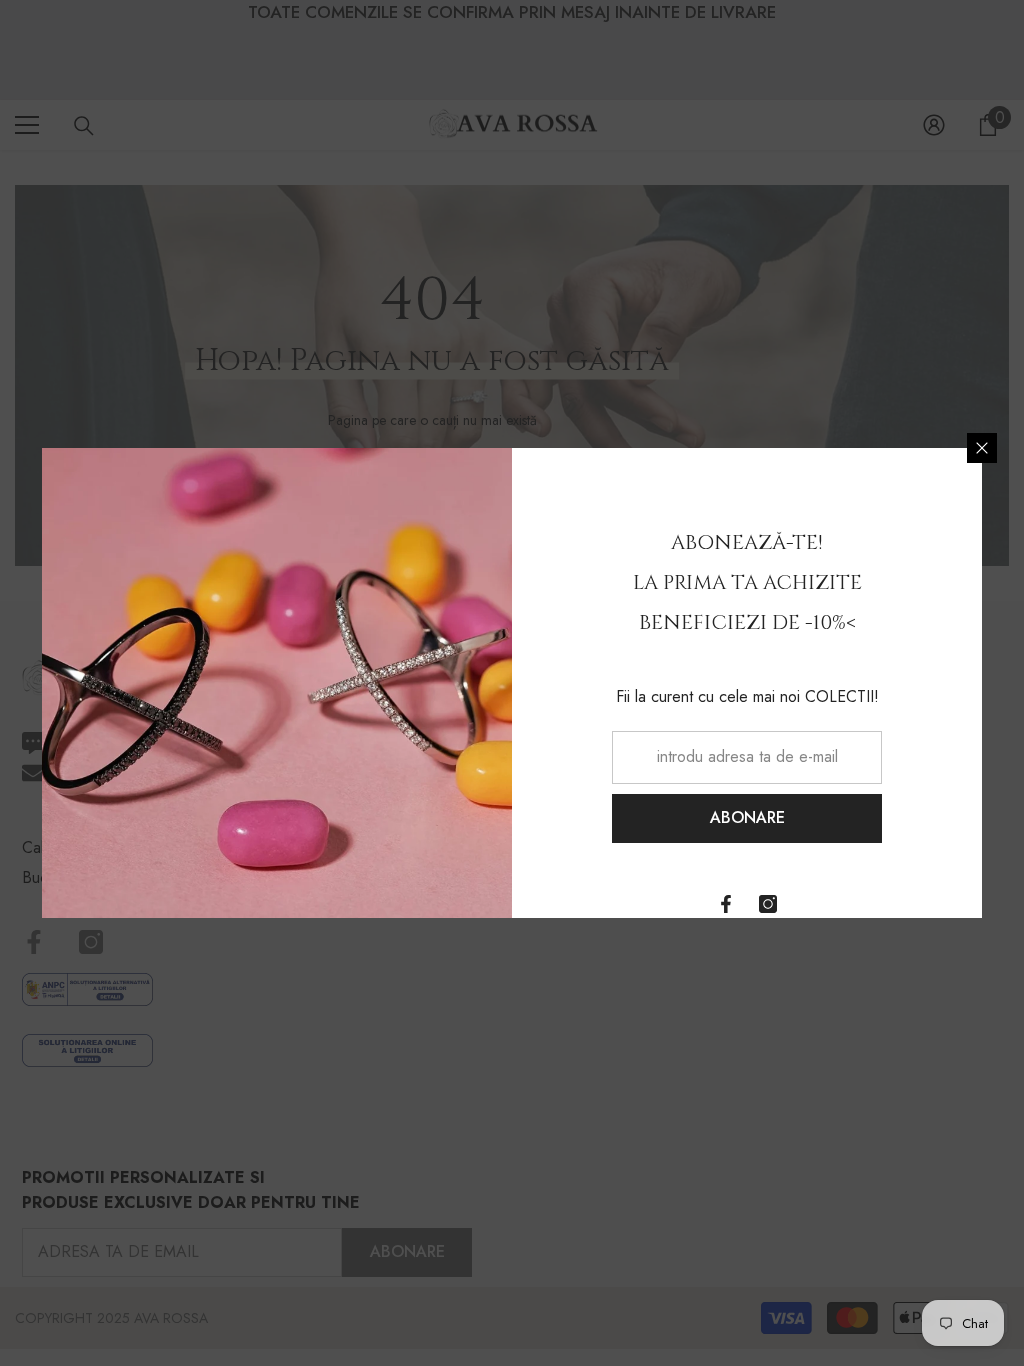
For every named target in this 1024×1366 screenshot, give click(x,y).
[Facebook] (726, 904)
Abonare (747, 817)
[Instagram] (768, 904)
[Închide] (982, 448)
